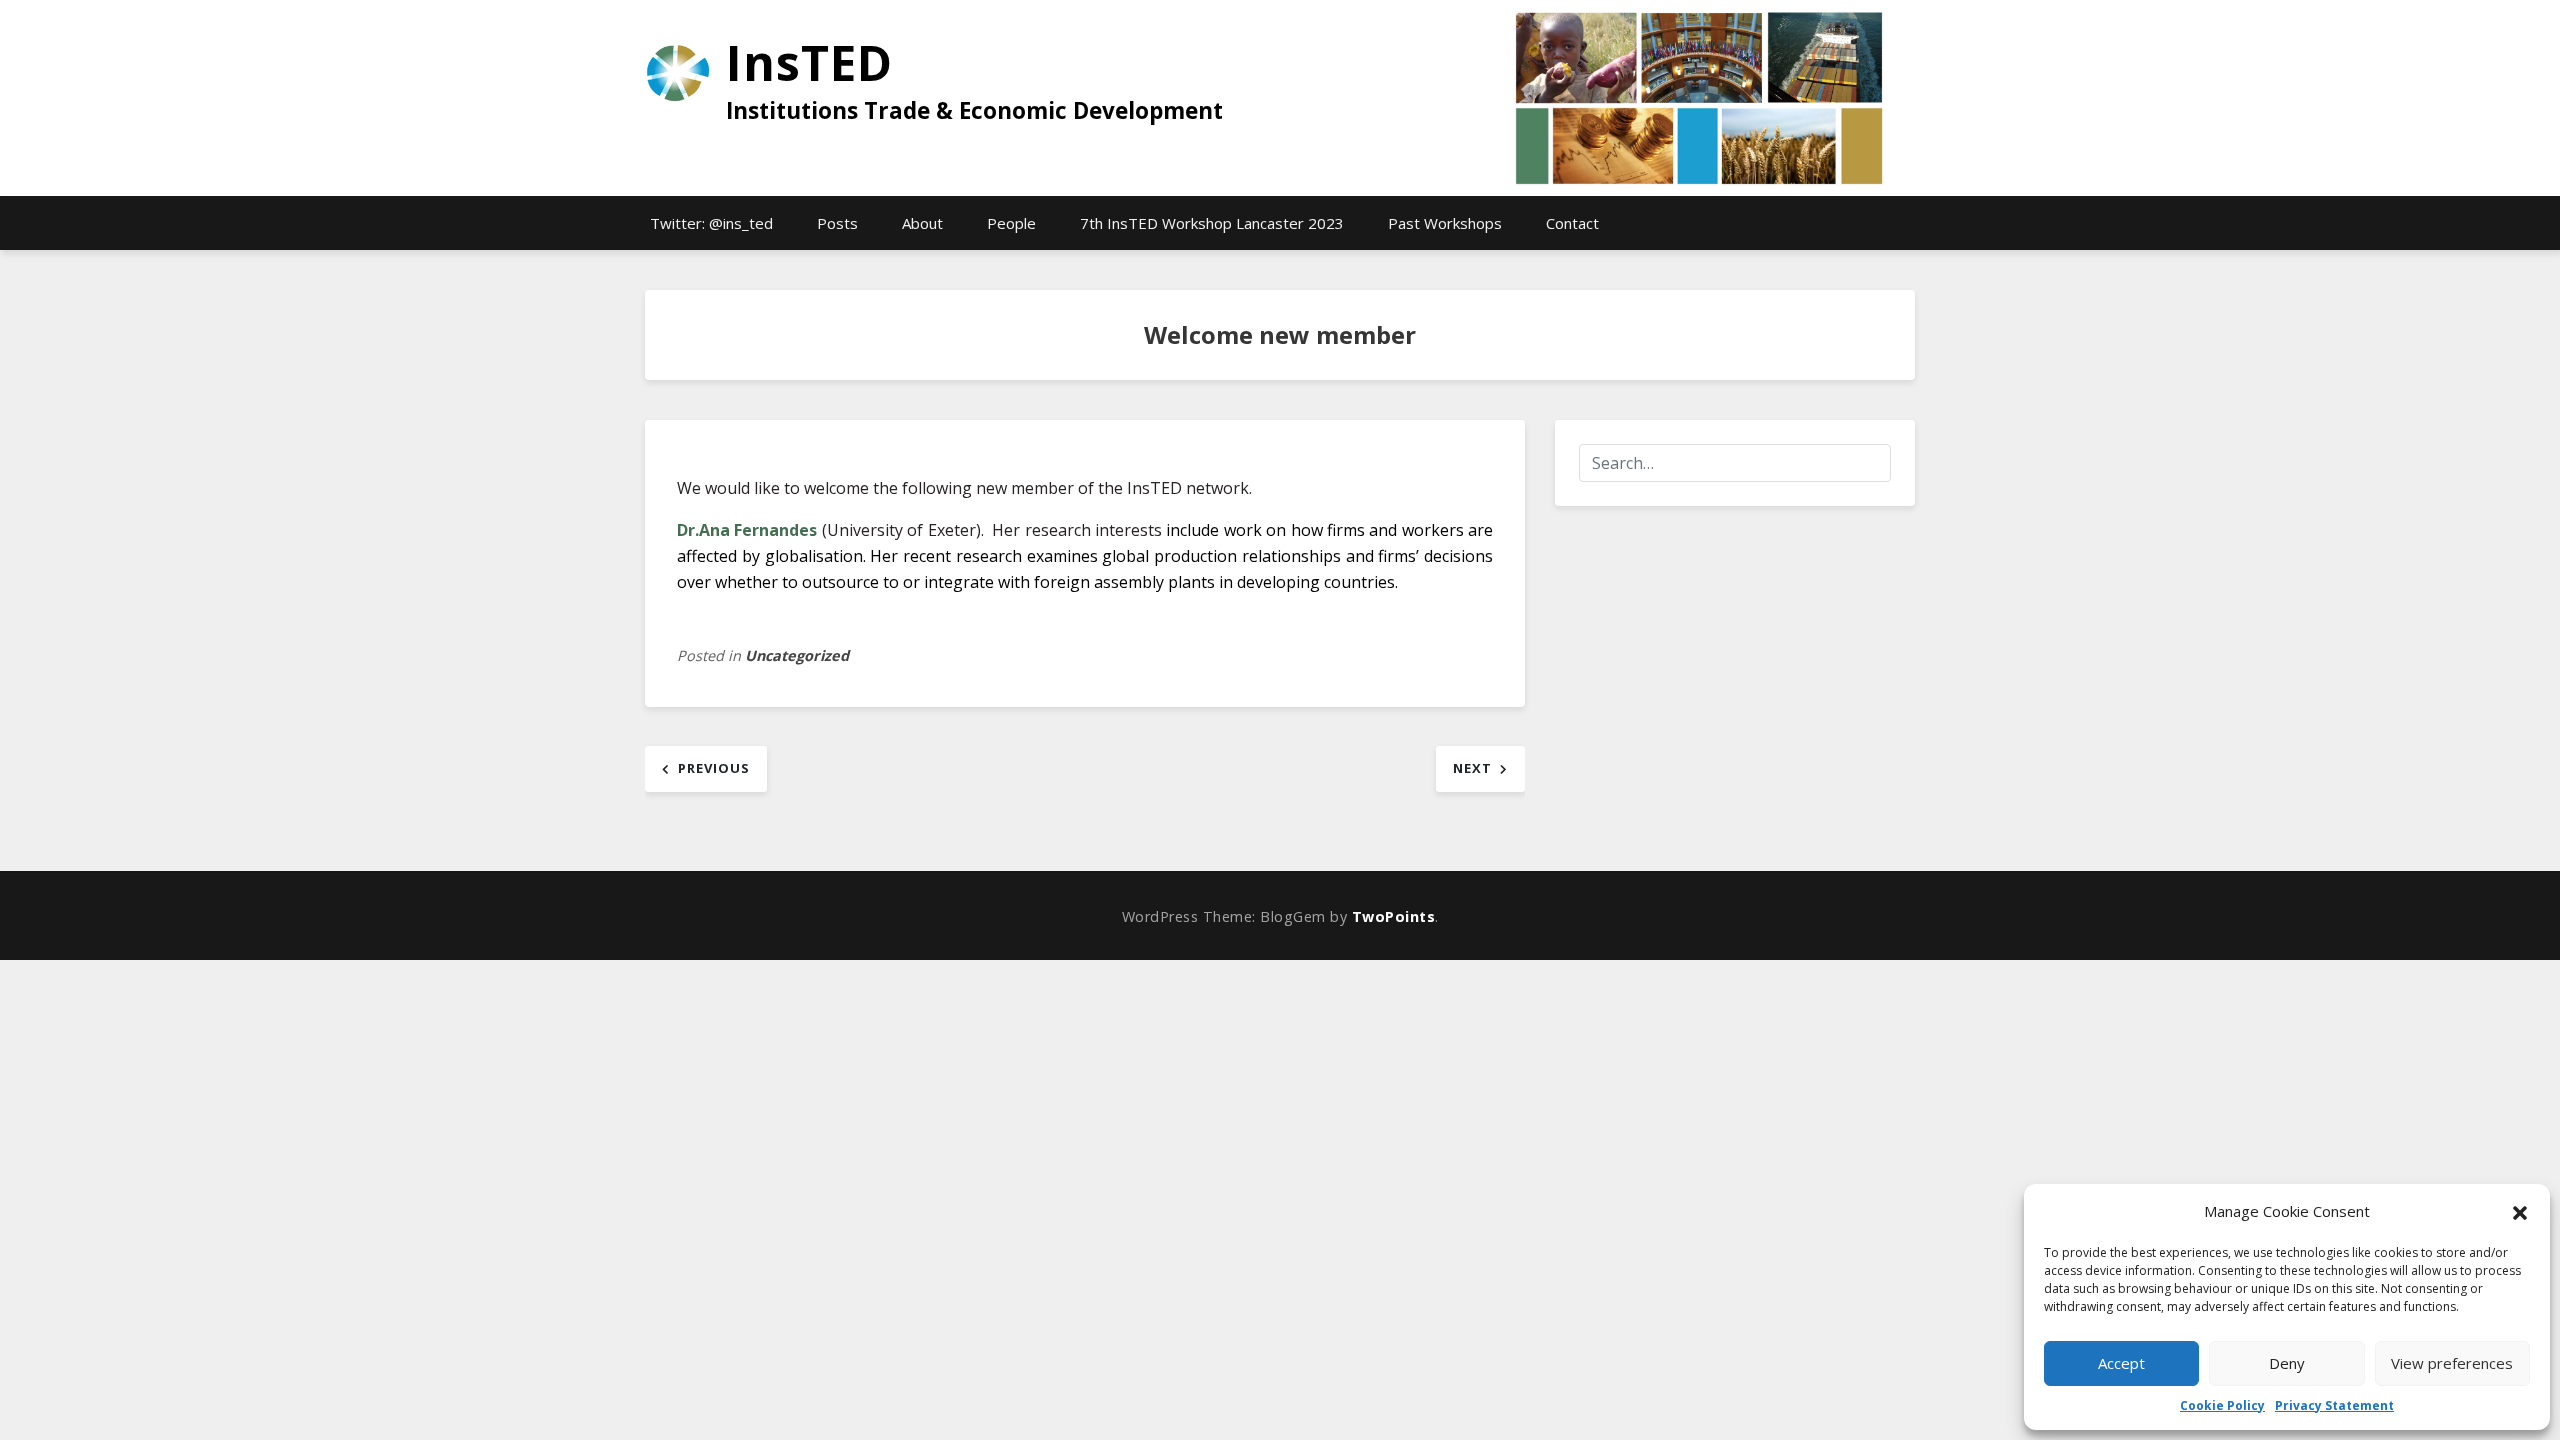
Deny (2287, 1363)
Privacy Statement (2334, 1405)
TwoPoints (1394, 916)
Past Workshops (1445, 223)
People (1011, 223)
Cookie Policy (2222, 1405)
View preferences (2452, 1363)
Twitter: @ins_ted (711, 223)
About (922, 223)
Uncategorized (797, 655)
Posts (837, 223)
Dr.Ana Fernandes (747, 530)
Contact (1572, 223)
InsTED (809, 62)
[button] (2520, 1211)
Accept (2121, 1363)
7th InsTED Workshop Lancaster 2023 (1212, 223)
